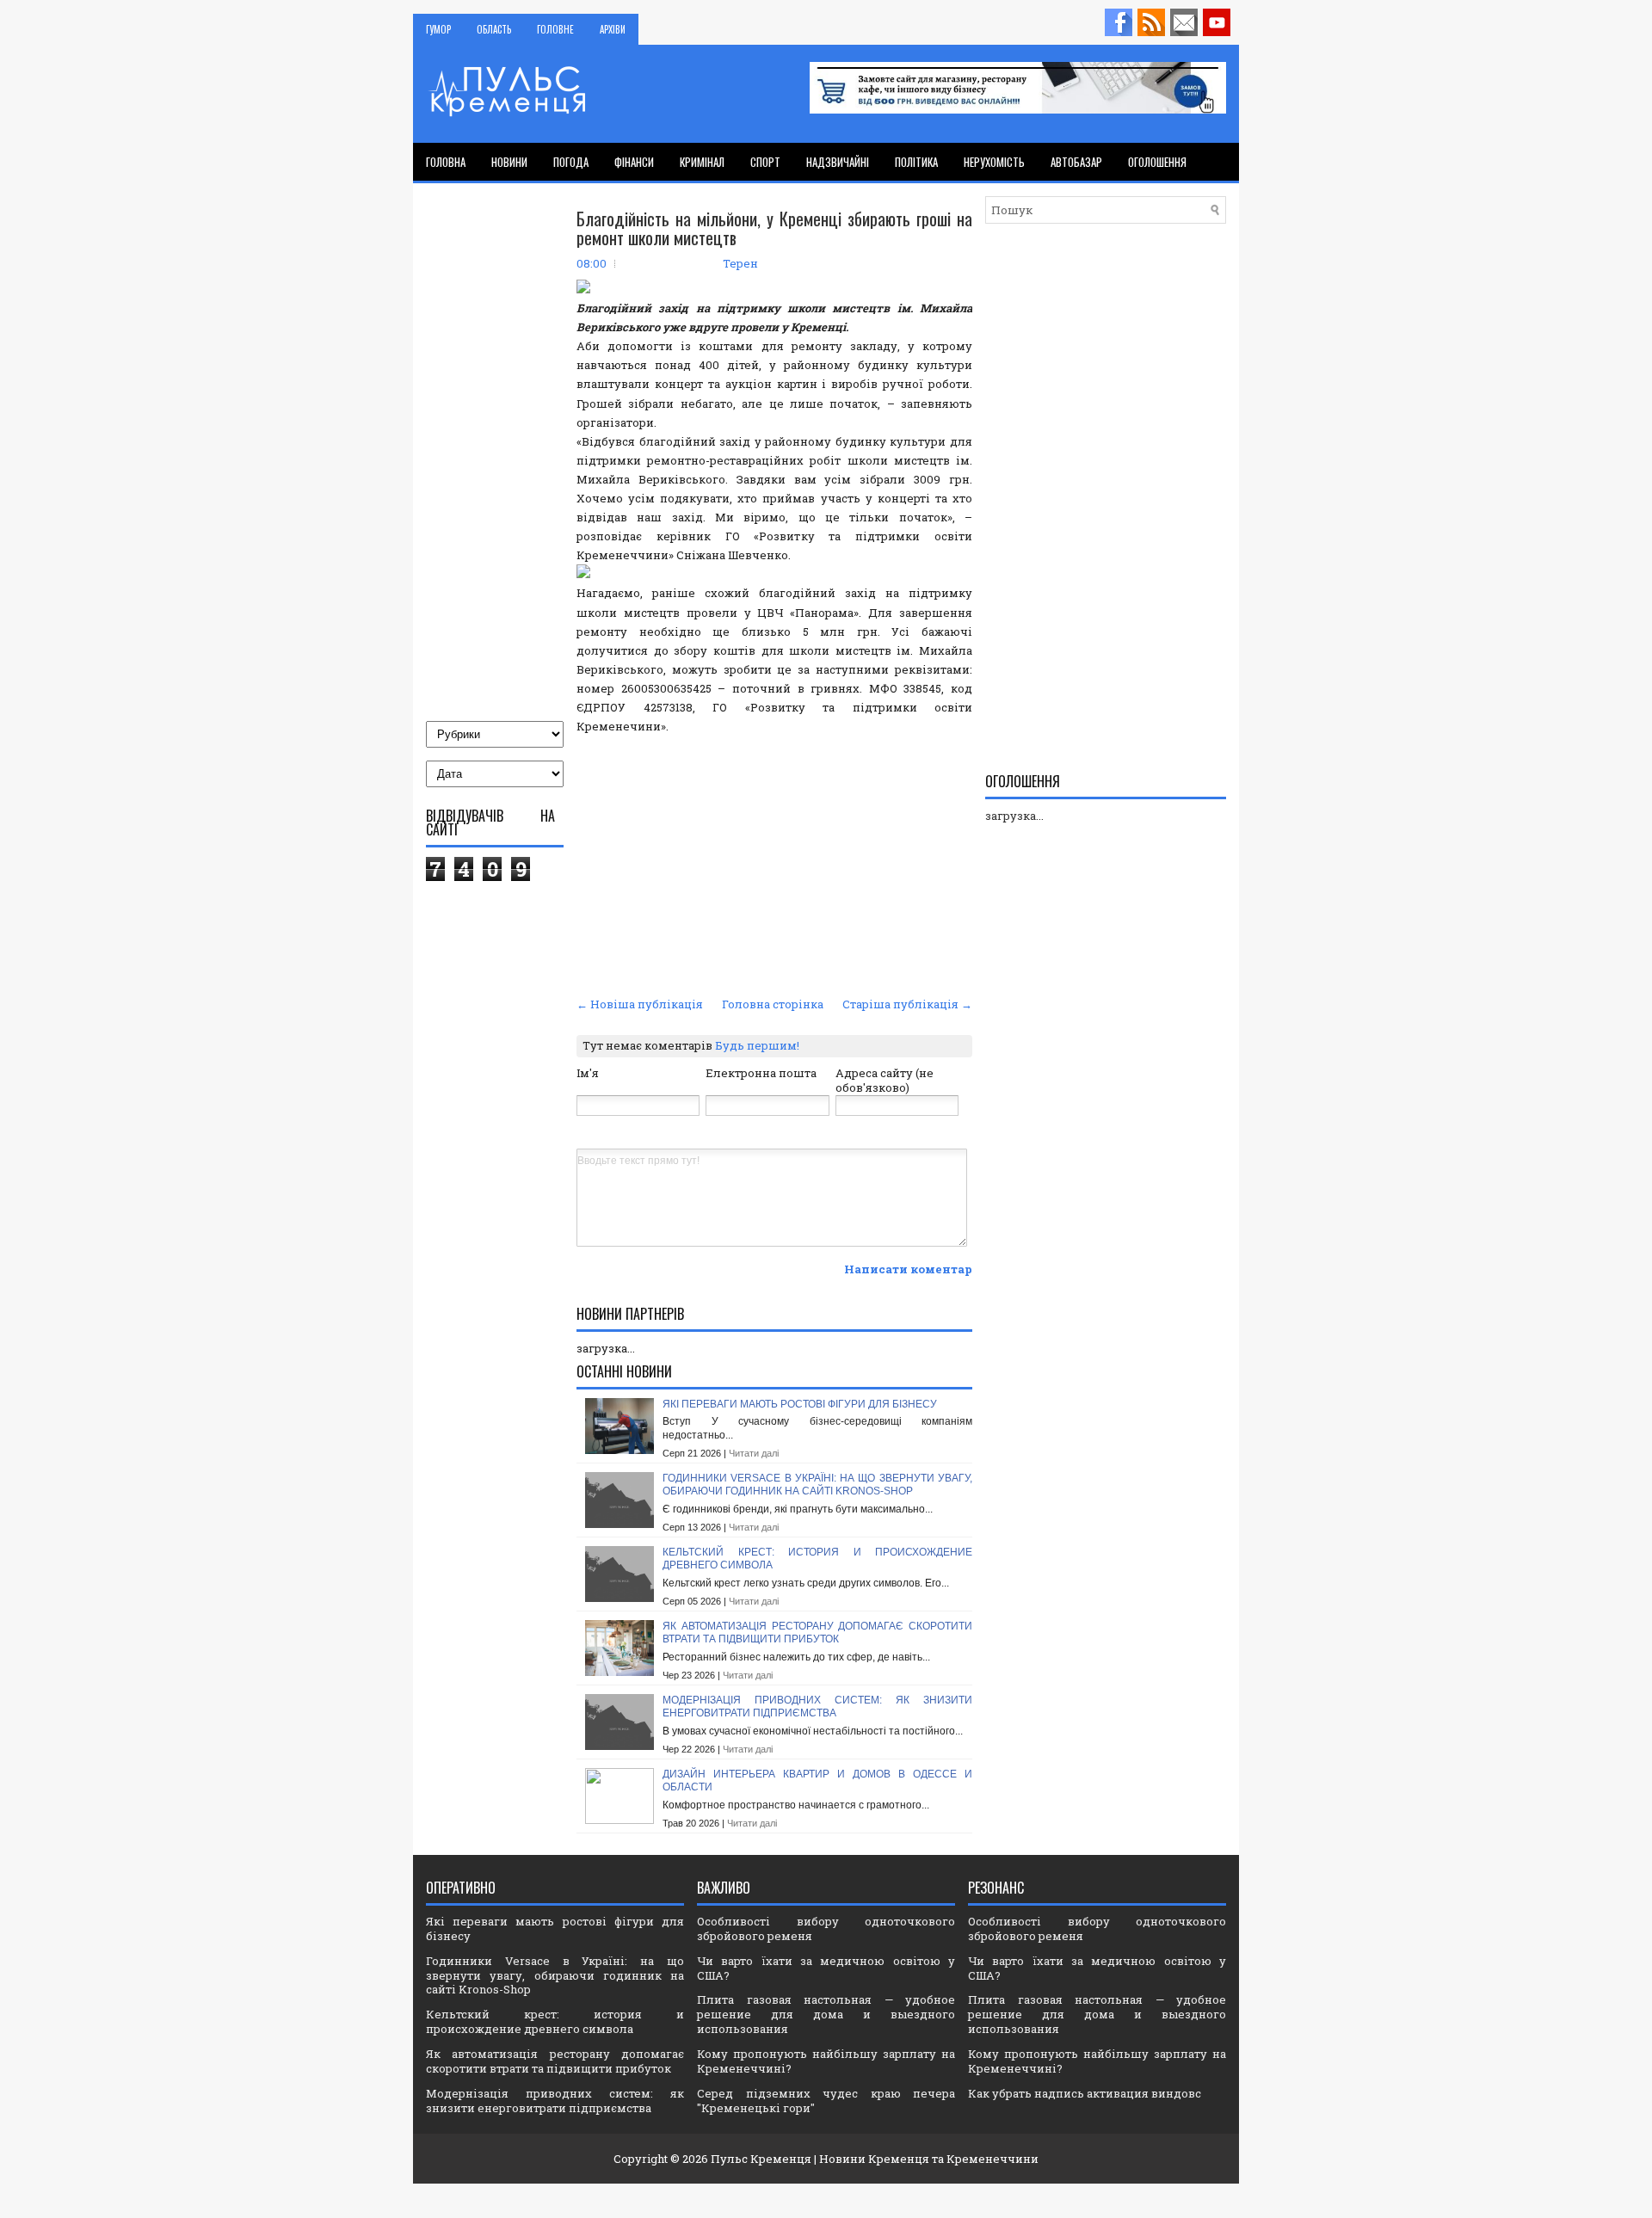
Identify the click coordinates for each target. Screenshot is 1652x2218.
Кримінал (702, 162)
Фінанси (634, 162)
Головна (446, 162)
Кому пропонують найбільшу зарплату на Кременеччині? (826, 2061)
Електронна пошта (761, 1073)
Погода (571, 162)
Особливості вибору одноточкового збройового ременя (826, 1928)
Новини (509, 162)
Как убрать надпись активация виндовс (1085, 2093)
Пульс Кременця (761, 2159)
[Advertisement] (774, 863)
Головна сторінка (773, 1004)
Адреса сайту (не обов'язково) (885, 1080)
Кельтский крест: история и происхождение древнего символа (555, 2021)
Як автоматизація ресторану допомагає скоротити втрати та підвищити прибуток (817, 1633)
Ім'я (588, 1073)
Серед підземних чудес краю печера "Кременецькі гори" (826, 2101)
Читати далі (754, 1453)
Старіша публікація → (907, 1004)
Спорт (765, 162)
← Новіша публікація (640, 1004)
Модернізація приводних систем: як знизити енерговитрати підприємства (817, 1707)
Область (494, 29)
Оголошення (1157, 162)
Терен (740, 263)
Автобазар (1076, 162)
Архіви (613, 29)
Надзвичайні (838, 162)
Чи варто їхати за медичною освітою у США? (826, 1968)
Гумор (438, 29)
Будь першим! (757, 1045)
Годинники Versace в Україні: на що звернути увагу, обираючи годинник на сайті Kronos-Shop (817, 1485)
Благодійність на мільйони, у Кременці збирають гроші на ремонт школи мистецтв (774, 228)
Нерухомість (994, 162)
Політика (916, 162)
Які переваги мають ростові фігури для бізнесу (800, 1404)
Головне (555, 29)
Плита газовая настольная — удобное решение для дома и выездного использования (826, 2014)
